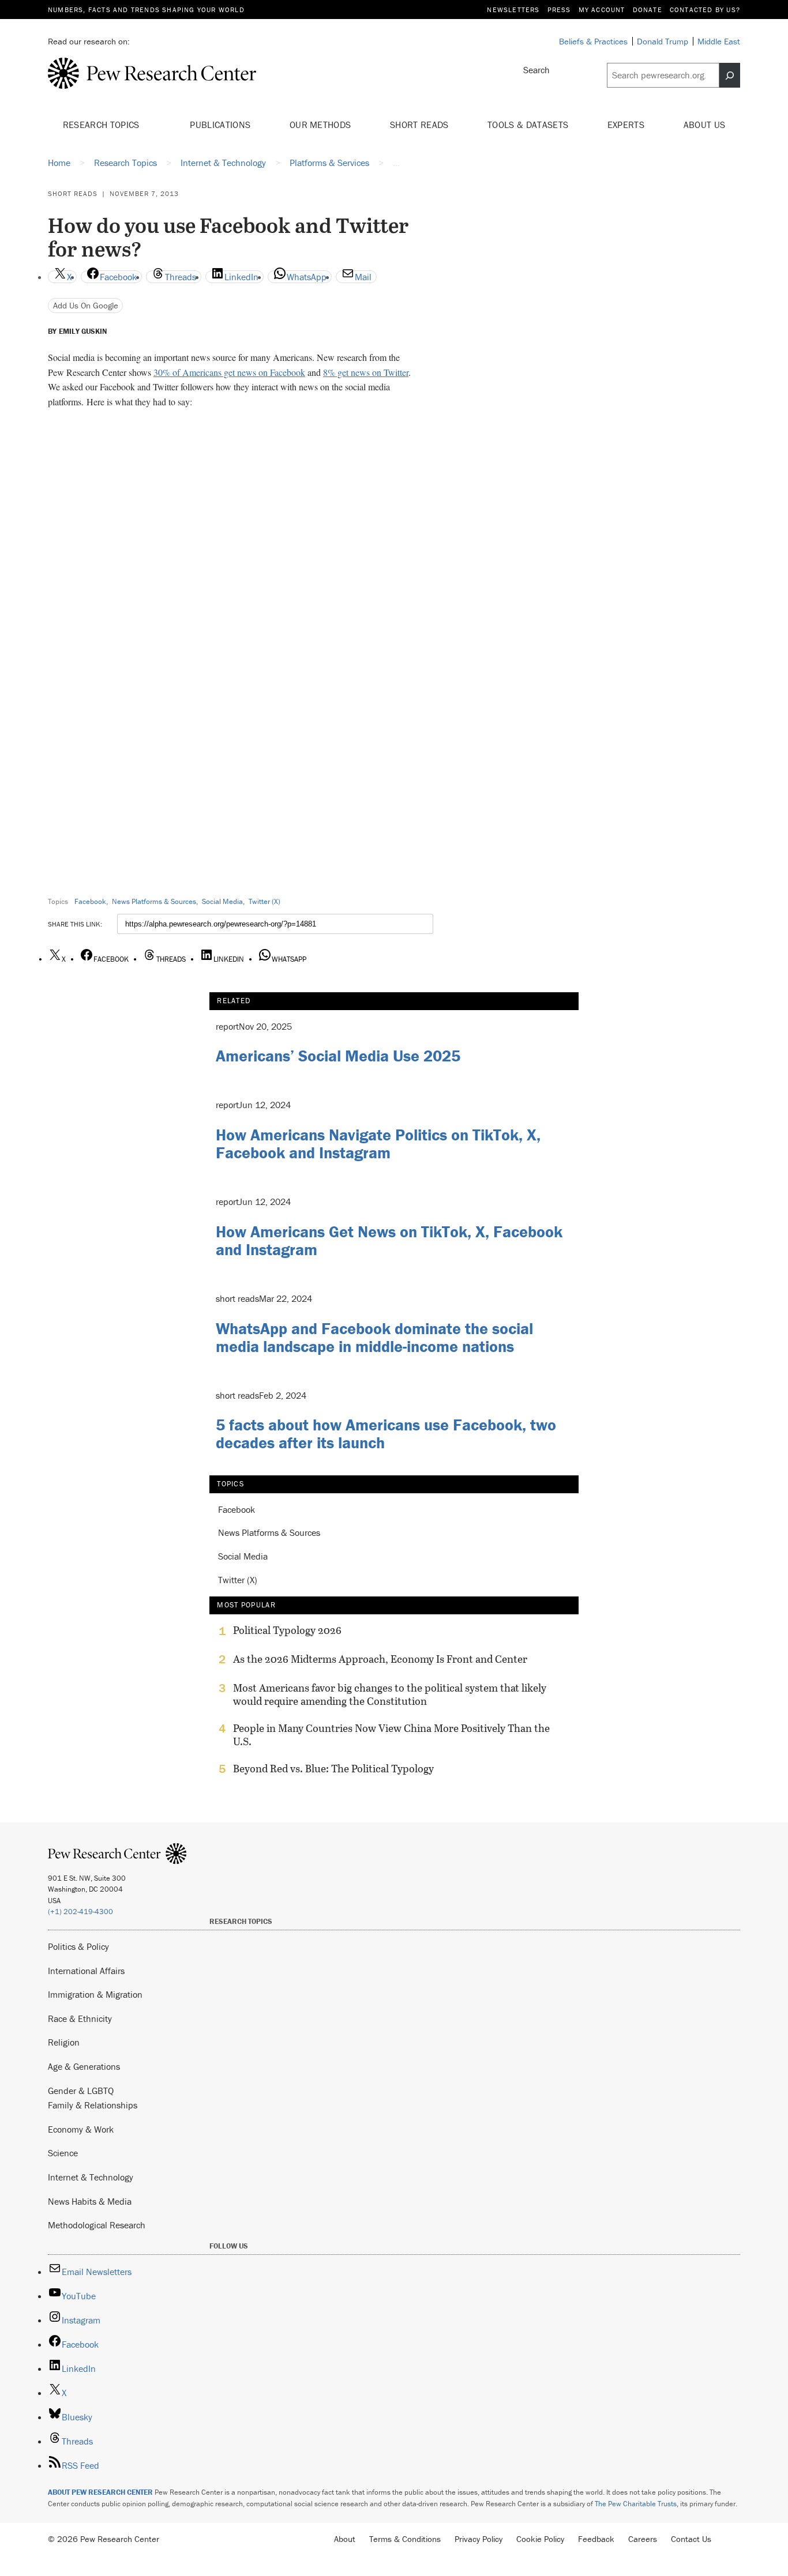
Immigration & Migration (95, 1994)
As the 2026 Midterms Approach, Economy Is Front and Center (380, 1659)
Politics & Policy (78, 1946)
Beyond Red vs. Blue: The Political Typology (333, 1769)
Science (63, 2153)
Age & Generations (84, 2066)
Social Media (222, 901)
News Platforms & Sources (154, 901)
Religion (64, 2042)
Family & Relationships (93, 2105)
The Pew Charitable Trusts (636, 2504)
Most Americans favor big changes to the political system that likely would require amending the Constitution (390, 1694)
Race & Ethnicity (80, 2018)
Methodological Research (97, 2225)
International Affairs (86, 1971)
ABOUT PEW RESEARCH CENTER (100, 2492)
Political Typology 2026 (287, 1630)
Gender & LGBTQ (81, 2091)
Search (536, 70)
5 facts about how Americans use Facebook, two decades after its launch (386, 1434)
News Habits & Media (90, 2201)
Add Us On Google (86, 305)
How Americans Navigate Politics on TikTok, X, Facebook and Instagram (378, 1144)
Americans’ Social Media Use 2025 (338, 1056)
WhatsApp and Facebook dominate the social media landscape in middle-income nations (374, 1337)
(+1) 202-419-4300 (80, 1912)
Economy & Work (81, 2129)
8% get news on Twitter (366, 372)
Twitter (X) (264, 901)
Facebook (90, 901)
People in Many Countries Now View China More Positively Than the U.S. (391, 1735)
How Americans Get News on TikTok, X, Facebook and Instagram (389, 1240)
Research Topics (102, 125)
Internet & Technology (91, 2177)
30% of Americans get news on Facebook (229, 372)
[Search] (730, 76)
